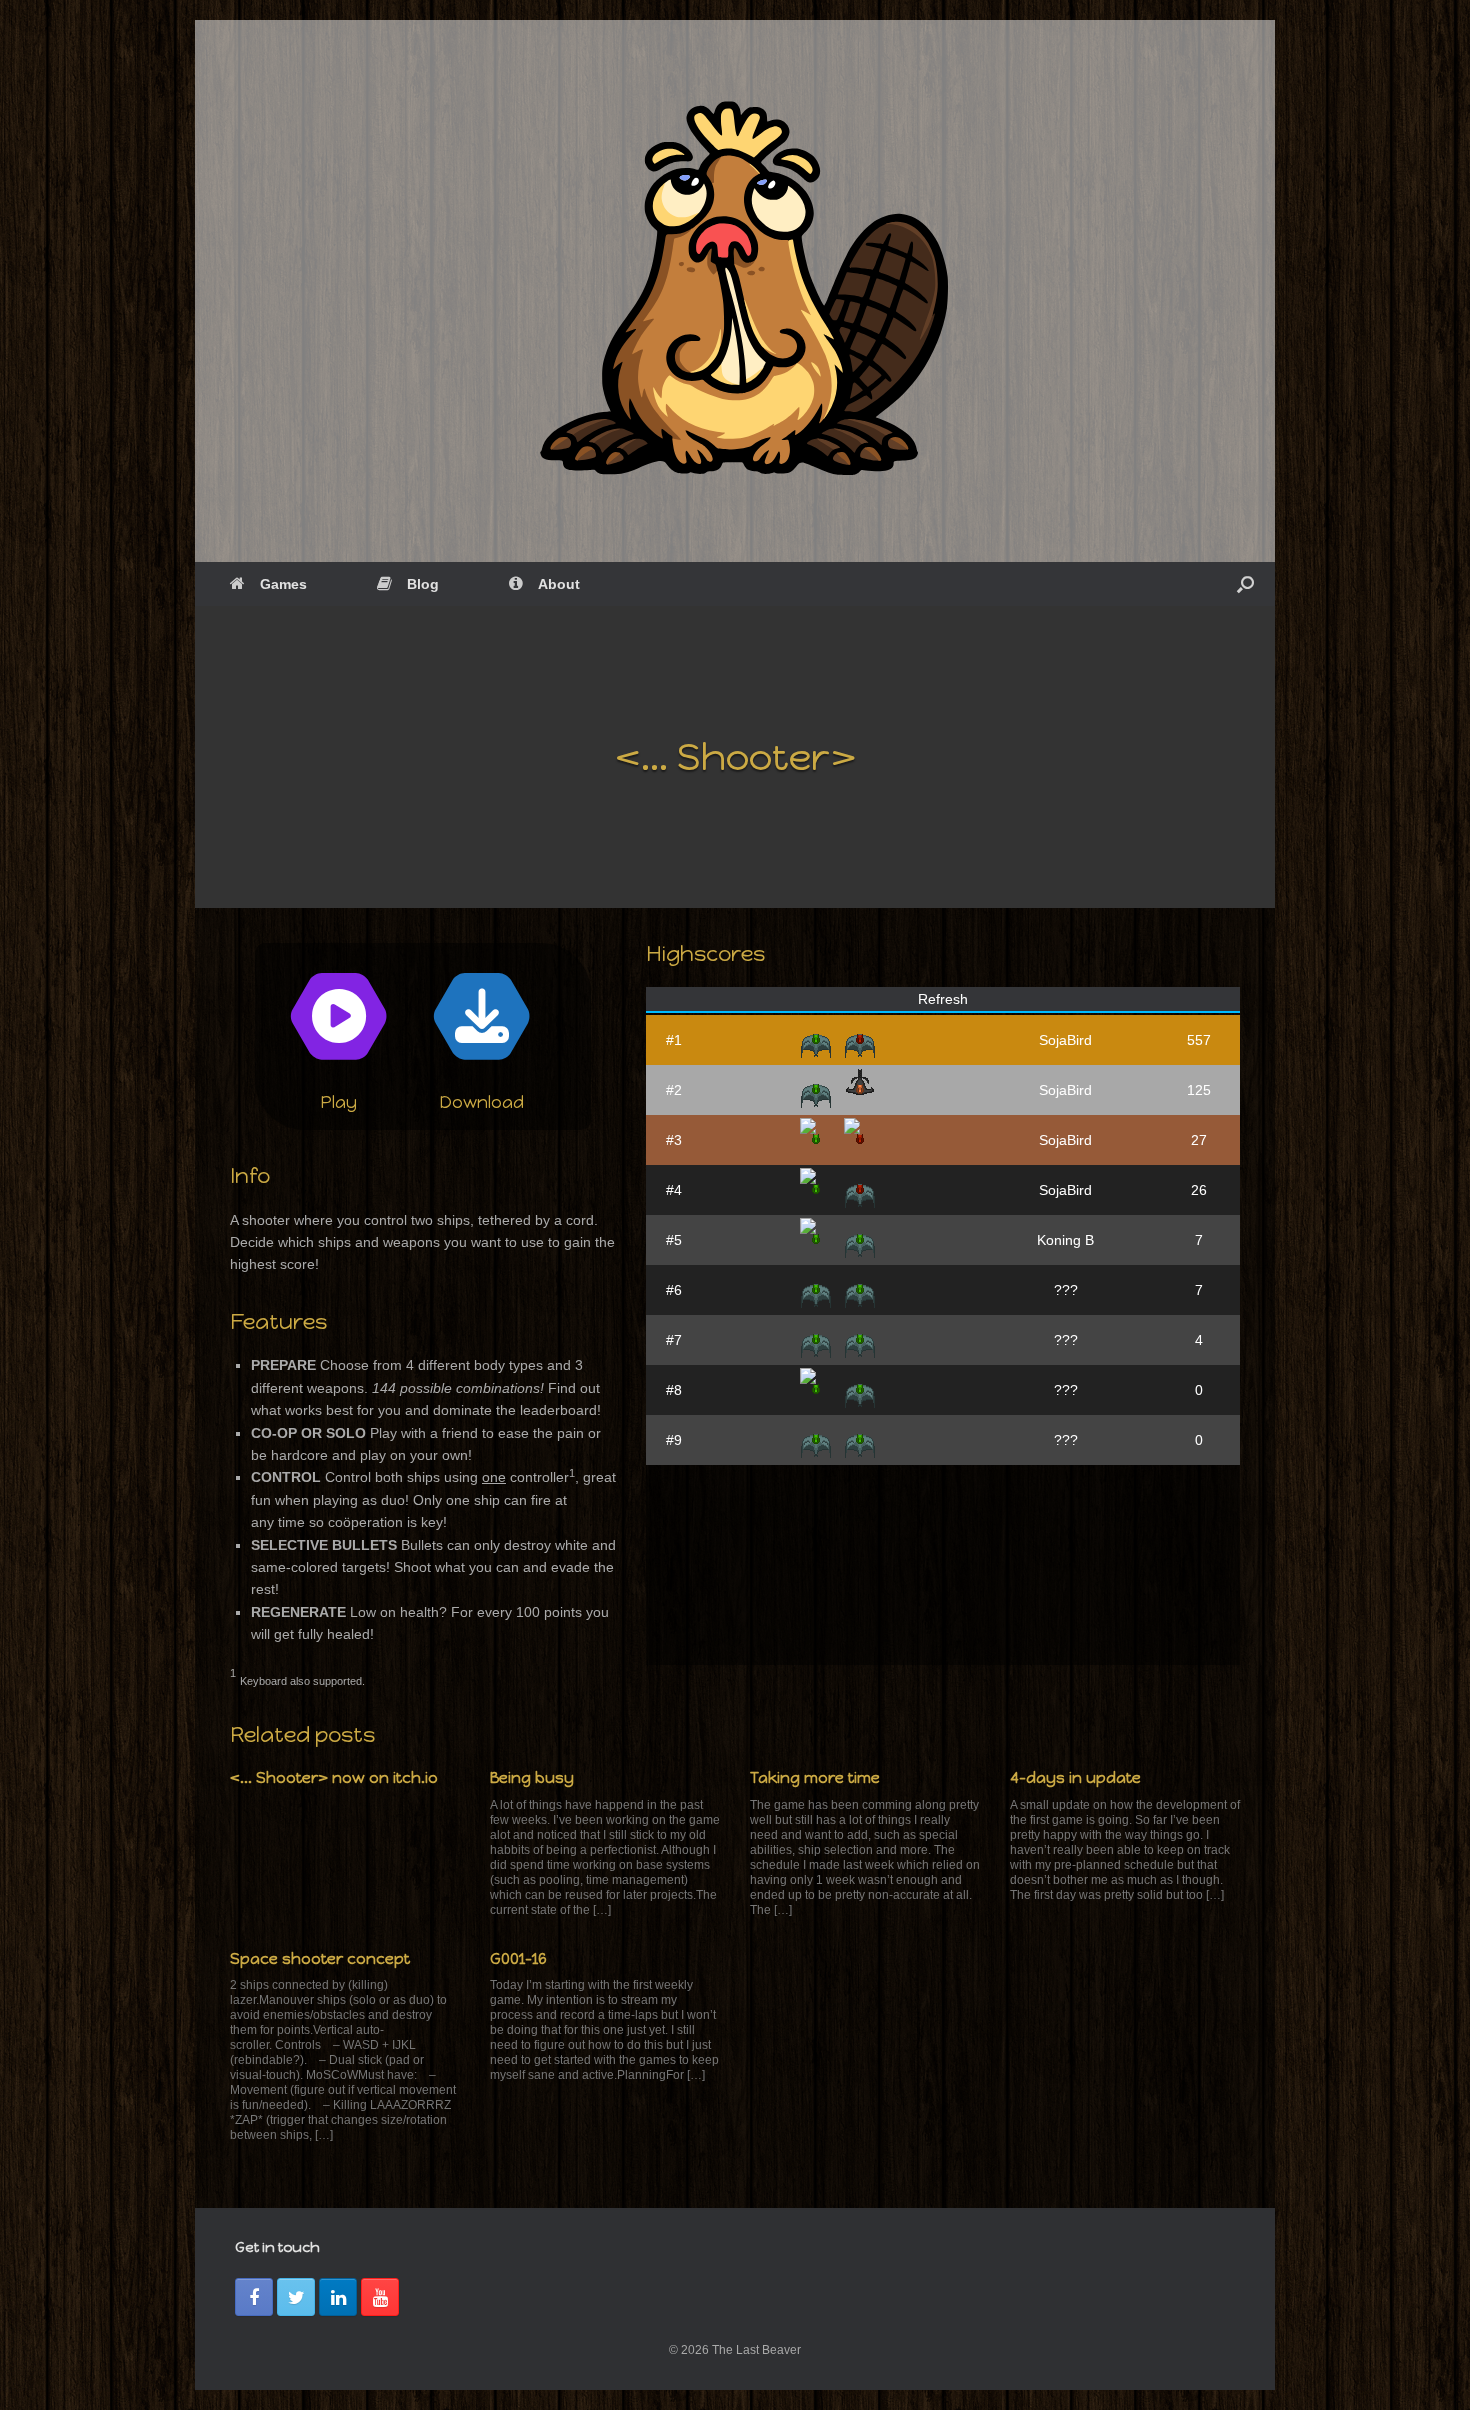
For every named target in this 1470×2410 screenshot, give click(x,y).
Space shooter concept (320, 1959)
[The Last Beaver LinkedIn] (338, 2297)
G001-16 (518, 1959)
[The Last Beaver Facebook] (254, 2297)
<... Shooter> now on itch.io (334, 1778)
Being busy (532, 1778)
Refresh (943, 999)
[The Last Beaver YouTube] (380, 2297)
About (559, 584)
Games (283, 584)
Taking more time (815, 1778)
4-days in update (1075, 1778)
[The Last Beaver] (735, 291)
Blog (423, 584)
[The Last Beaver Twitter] (296, 2297)
